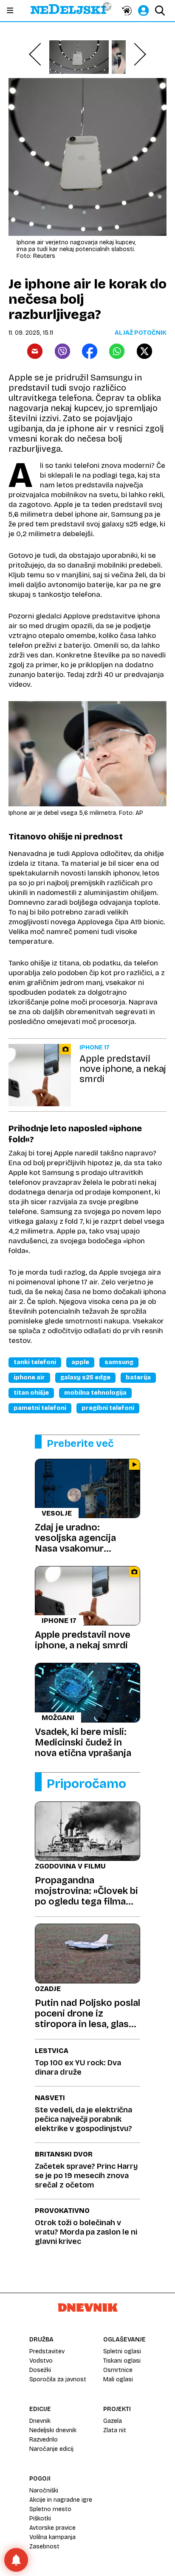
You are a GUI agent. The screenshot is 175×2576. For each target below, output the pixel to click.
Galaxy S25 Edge (85, 1378)
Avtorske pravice (52, 2528)
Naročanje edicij (51, 2449)
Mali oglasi (118, 2379)
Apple (80, 1362)
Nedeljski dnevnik (53, 2430)
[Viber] (62, 351)
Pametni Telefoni (40, 1408)
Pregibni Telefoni (108, 1408)
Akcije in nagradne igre (61, 2500)
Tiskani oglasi (122, 2361)
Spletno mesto (50, 2509)
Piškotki (40, 2519)
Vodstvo (41, 2361)
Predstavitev (47, 2351)
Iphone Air (29, 1378)
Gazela (113, 2421)
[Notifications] (16, 2560)
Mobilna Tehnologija (95, 1393)
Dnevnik (40, 2421)
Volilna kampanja (52, 2537)
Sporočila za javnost (58, 2379)
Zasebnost (44, 2547)
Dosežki (40, 2370)
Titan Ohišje (31, 1393)
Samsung (119, 1362)
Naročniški (44, 2491)
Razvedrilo (44, 2440)
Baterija (138, 1378)
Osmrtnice (118, 2370)
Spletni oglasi (122, 2351)
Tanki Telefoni (35, 1362)
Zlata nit (115, 2430)
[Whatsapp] (117, 351)
